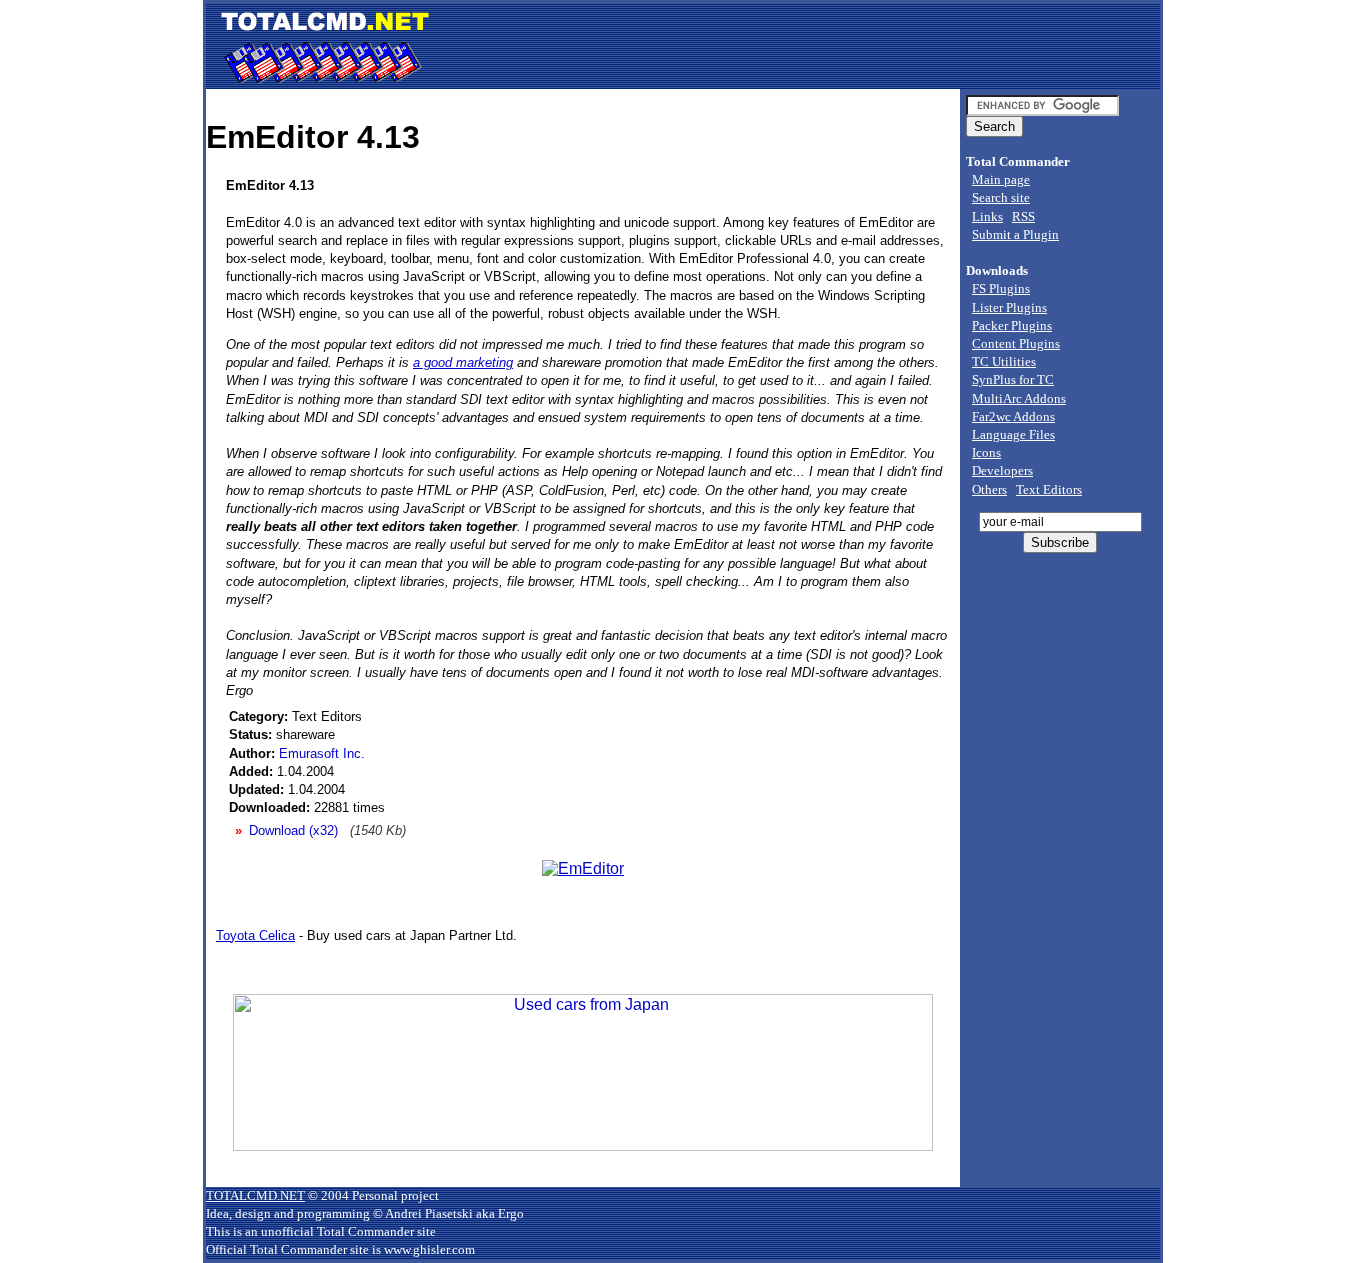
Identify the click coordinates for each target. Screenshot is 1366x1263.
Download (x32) (293, 830)
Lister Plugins (1009, 307)
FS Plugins (1001, 288)
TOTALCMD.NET (255, 1195)
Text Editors (1049, 489)
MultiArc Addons (1019, 398)
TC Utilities (1004, 361)
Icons (986, 452)
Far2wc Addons (1013, 416)
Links (987, 216)
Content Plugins (1016, 343)
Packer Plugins (1012, 325)
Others (989, 489)
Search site (1001, 197)
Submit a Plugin (1015, 234)
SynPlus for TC (1013, 379)
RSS (1023, 216)
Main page (1001, 179)
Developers (1002, 470)
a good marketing (463, 362)
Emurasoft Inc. (322, 753)
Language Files (1013, 434)
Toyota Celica (255, 935)
